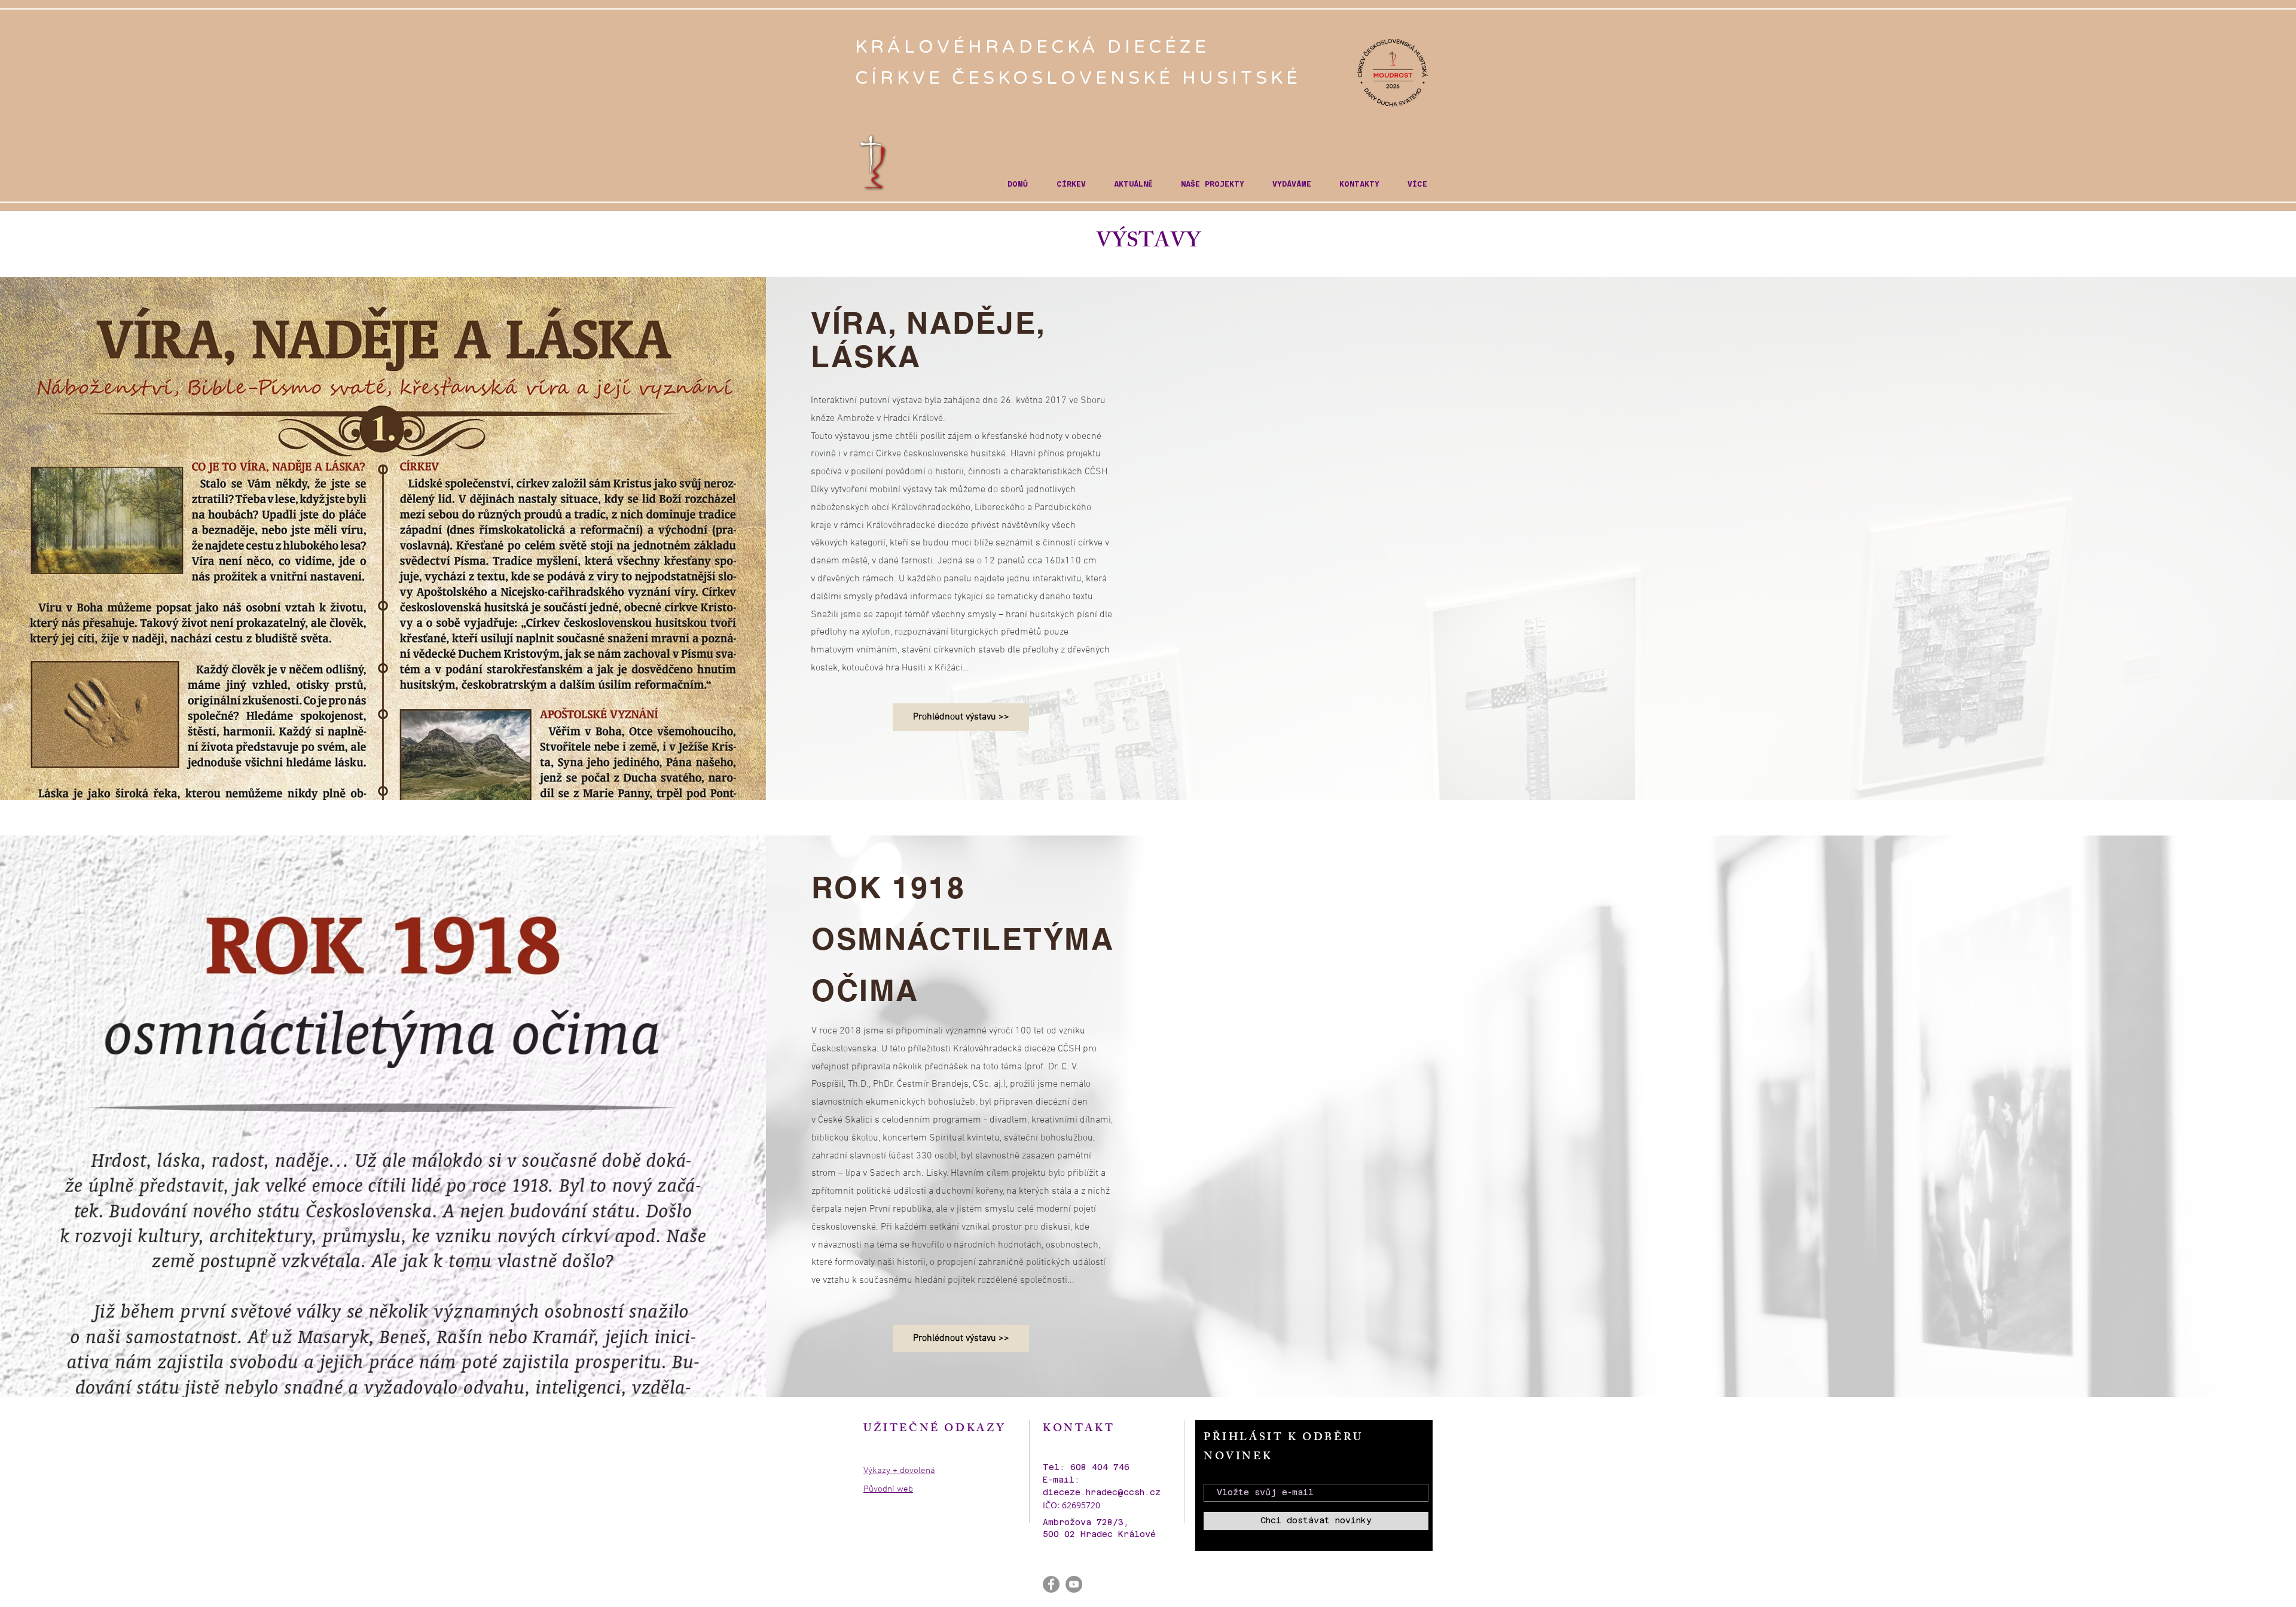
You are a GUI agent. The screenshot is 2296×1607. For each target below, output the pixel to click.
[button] (1071, 185)
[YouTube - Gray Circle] (1074, 1584)
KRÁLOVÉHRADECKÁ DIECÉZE (1036, 47)
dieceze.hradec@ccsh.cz (1102, 1492)
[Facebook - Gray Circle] (1051, 1584)
